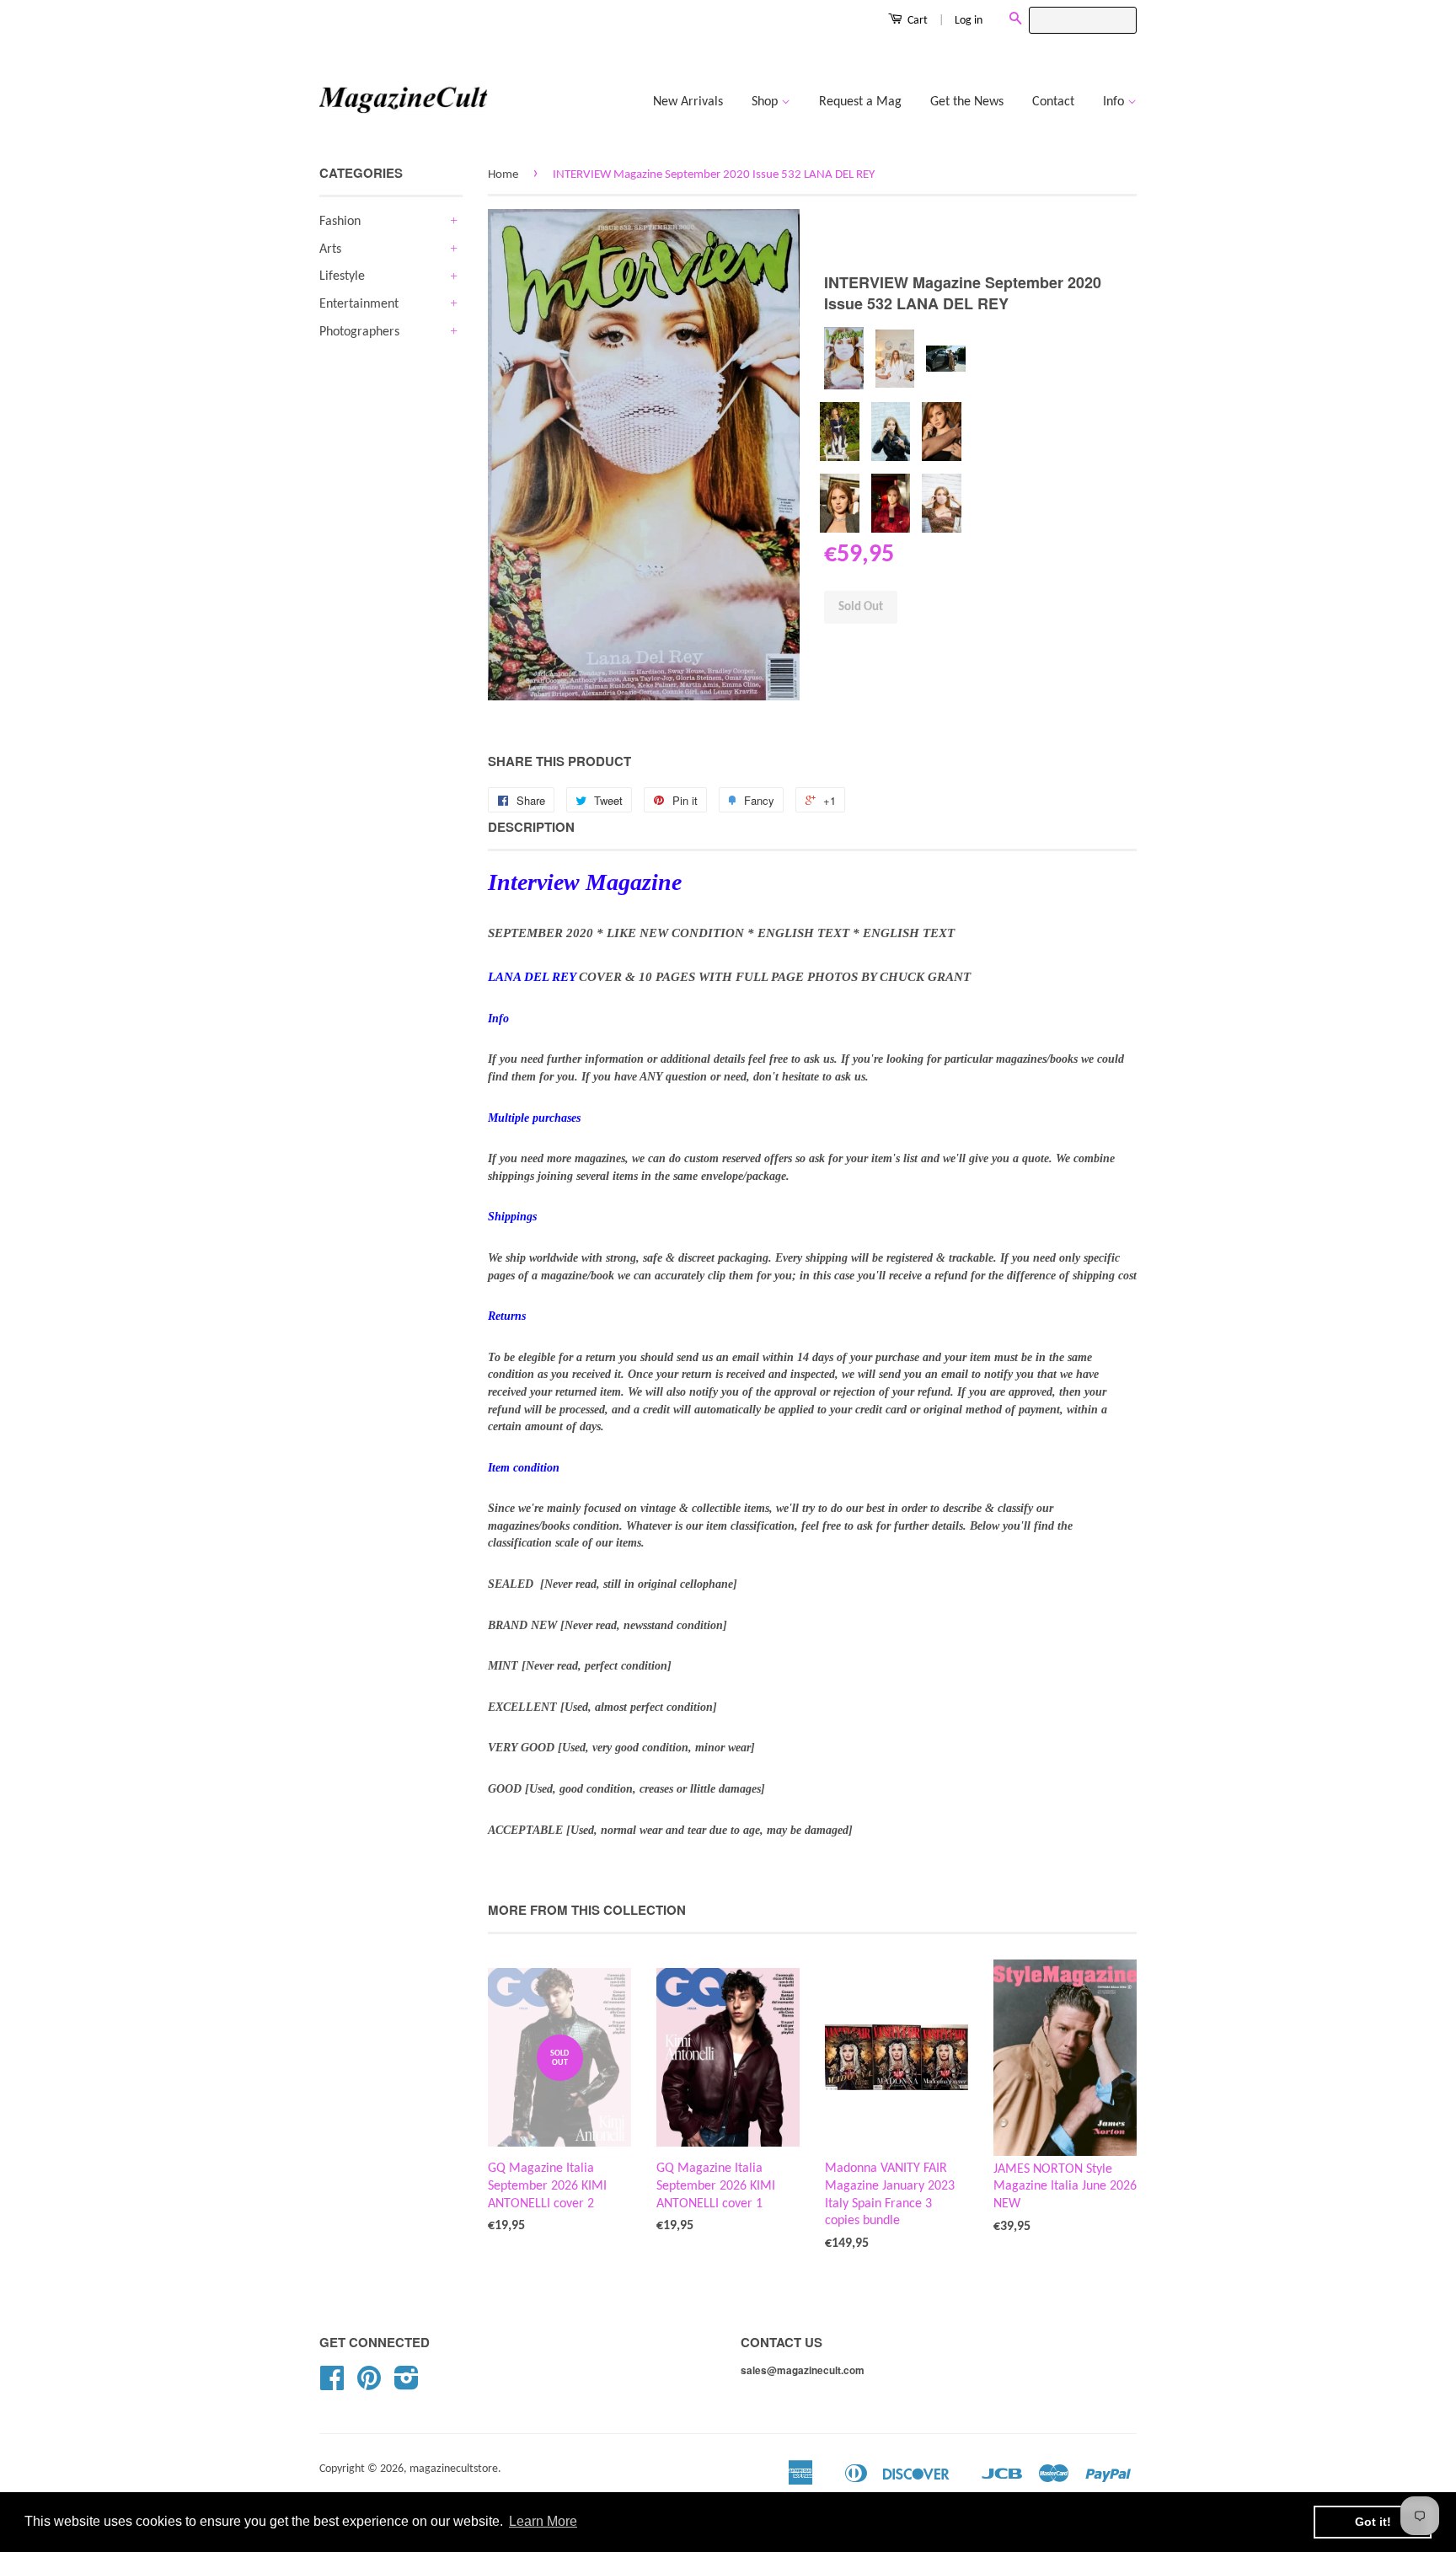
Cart (916, 21)
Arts (330, 249)
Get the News (967, 102)
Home (503, 175)
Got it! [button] (1373, 2522)
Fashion (340, 222)
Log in (969, 21)
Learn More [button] (543, 2521)
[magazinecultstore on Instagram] (407, 2385)
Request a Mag (860, 102)
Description (531, 827)
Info (1115, 102)
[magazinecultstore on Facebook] (332, 2385)
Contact (1053, 102)
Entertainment (359, 304)
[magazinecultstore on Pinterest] (369, 2385)
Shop (766, 102)
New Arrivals (688, 102)
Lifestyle (342, 276)
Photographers (359, 332)
